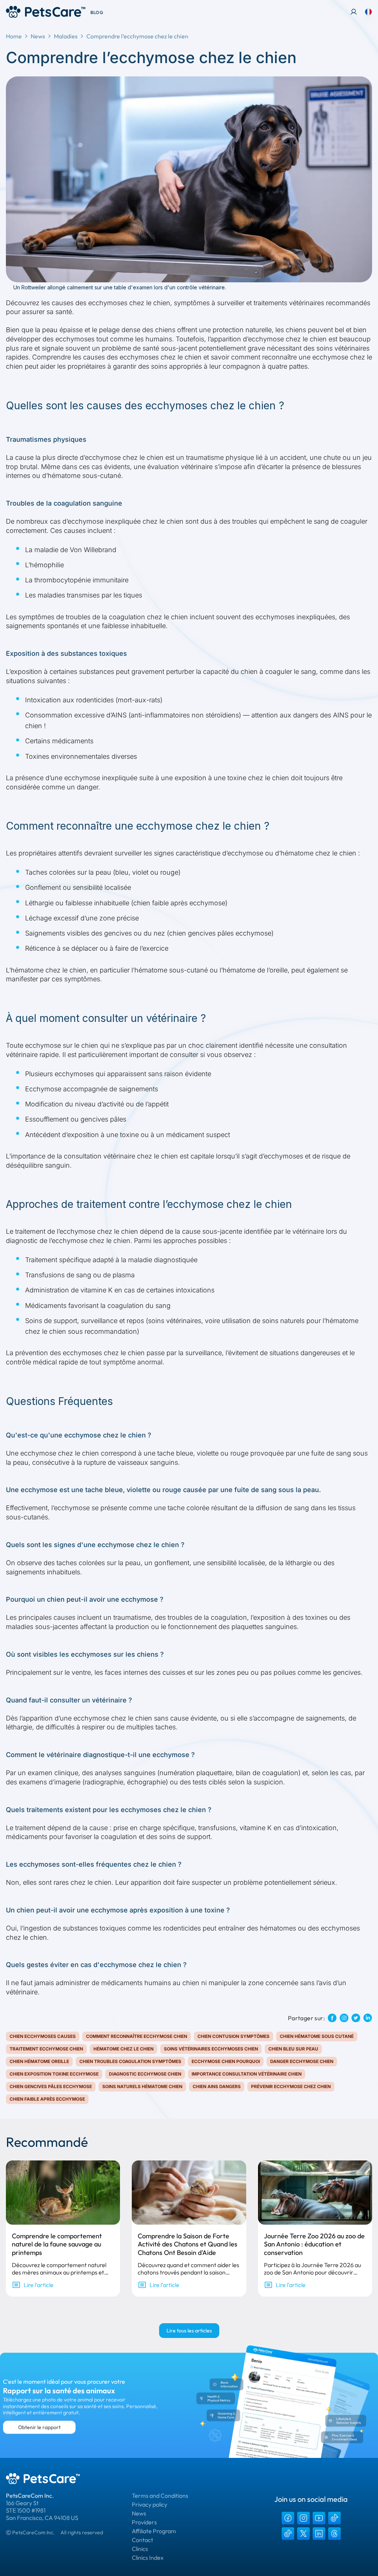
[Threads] (334, 2534)
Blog (97, 12)
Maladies (66, 36)
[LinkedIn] (319, 2534)
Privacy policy (150, 2504)
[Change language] (368, 12)
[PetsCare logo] (46, 12)
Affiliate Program (154, 2531)
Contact (142, 2540)
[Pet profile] (354, 12)
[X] (303, 2534)
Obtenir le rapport (39, 2427)
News (38, 36)
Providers (144, 2522)
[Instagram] (303, 2518)
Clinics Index (148, 2558)
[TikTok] (334, 2518)
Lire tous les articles (189, 2331)
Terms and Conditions (160, 2496)
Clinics (140, 2549)
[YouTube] (319, 2518)
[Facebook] (288, 2518)
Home (14, 36)
